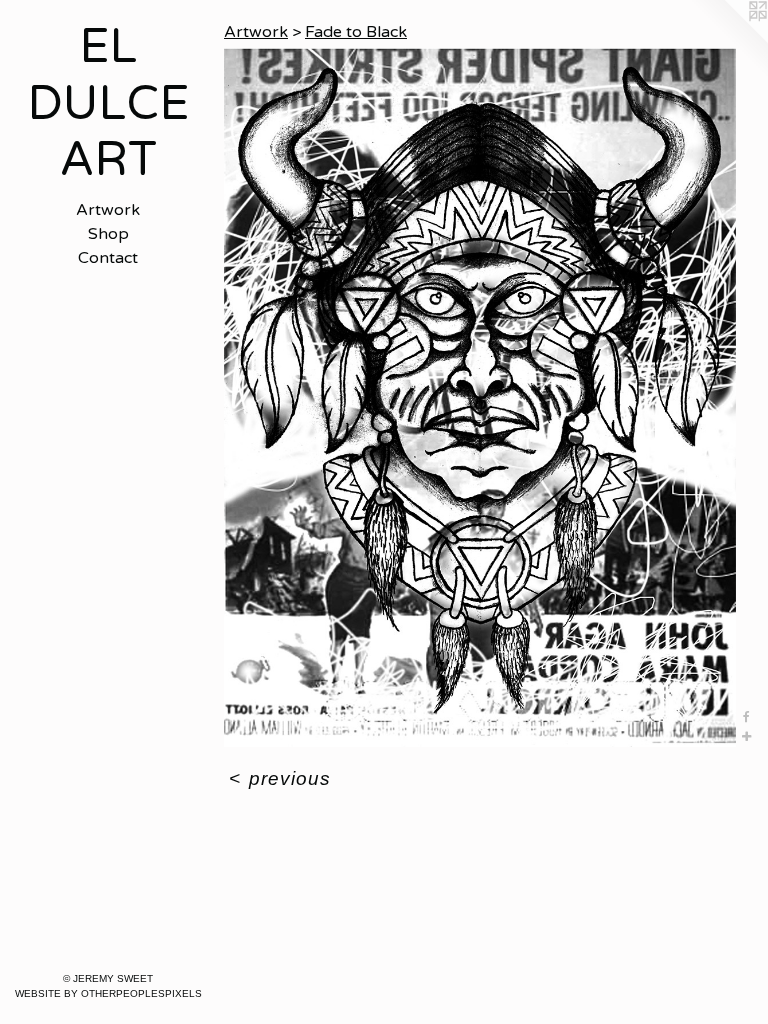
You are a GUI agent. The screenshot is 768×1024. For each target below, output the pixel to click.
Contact (108, 258)
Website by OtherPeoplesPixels (108, 993)
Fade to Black (356, 32)
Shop (108, 234)
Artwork (108, 210)
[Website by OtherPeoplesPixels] (728, 40)
